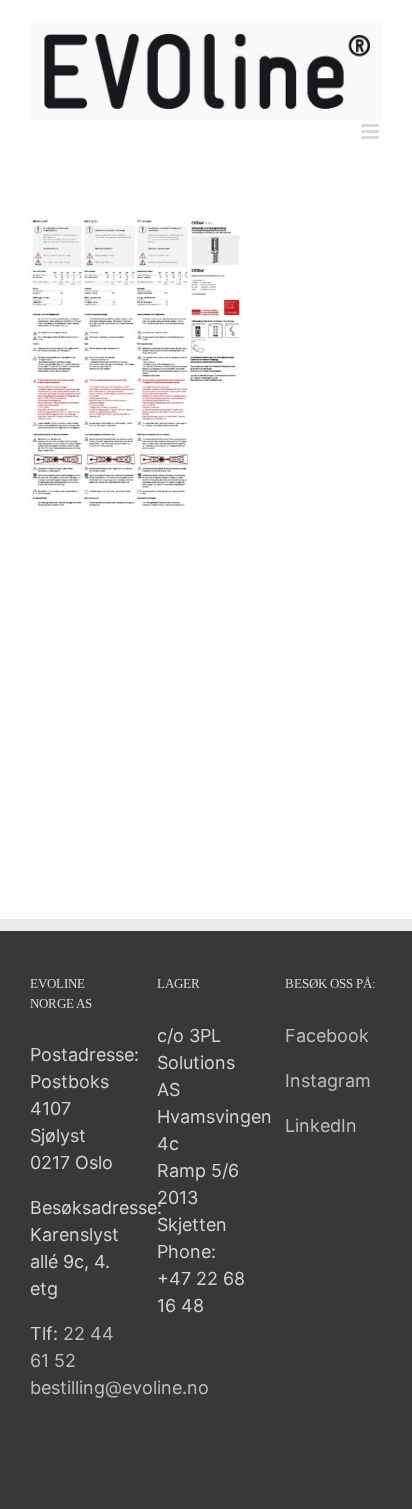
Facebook (327, 1035)
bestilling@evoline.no (119, 1387)
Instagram (328, 1080)
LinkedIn (321, 1125)
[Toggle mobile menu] (371, 131)
